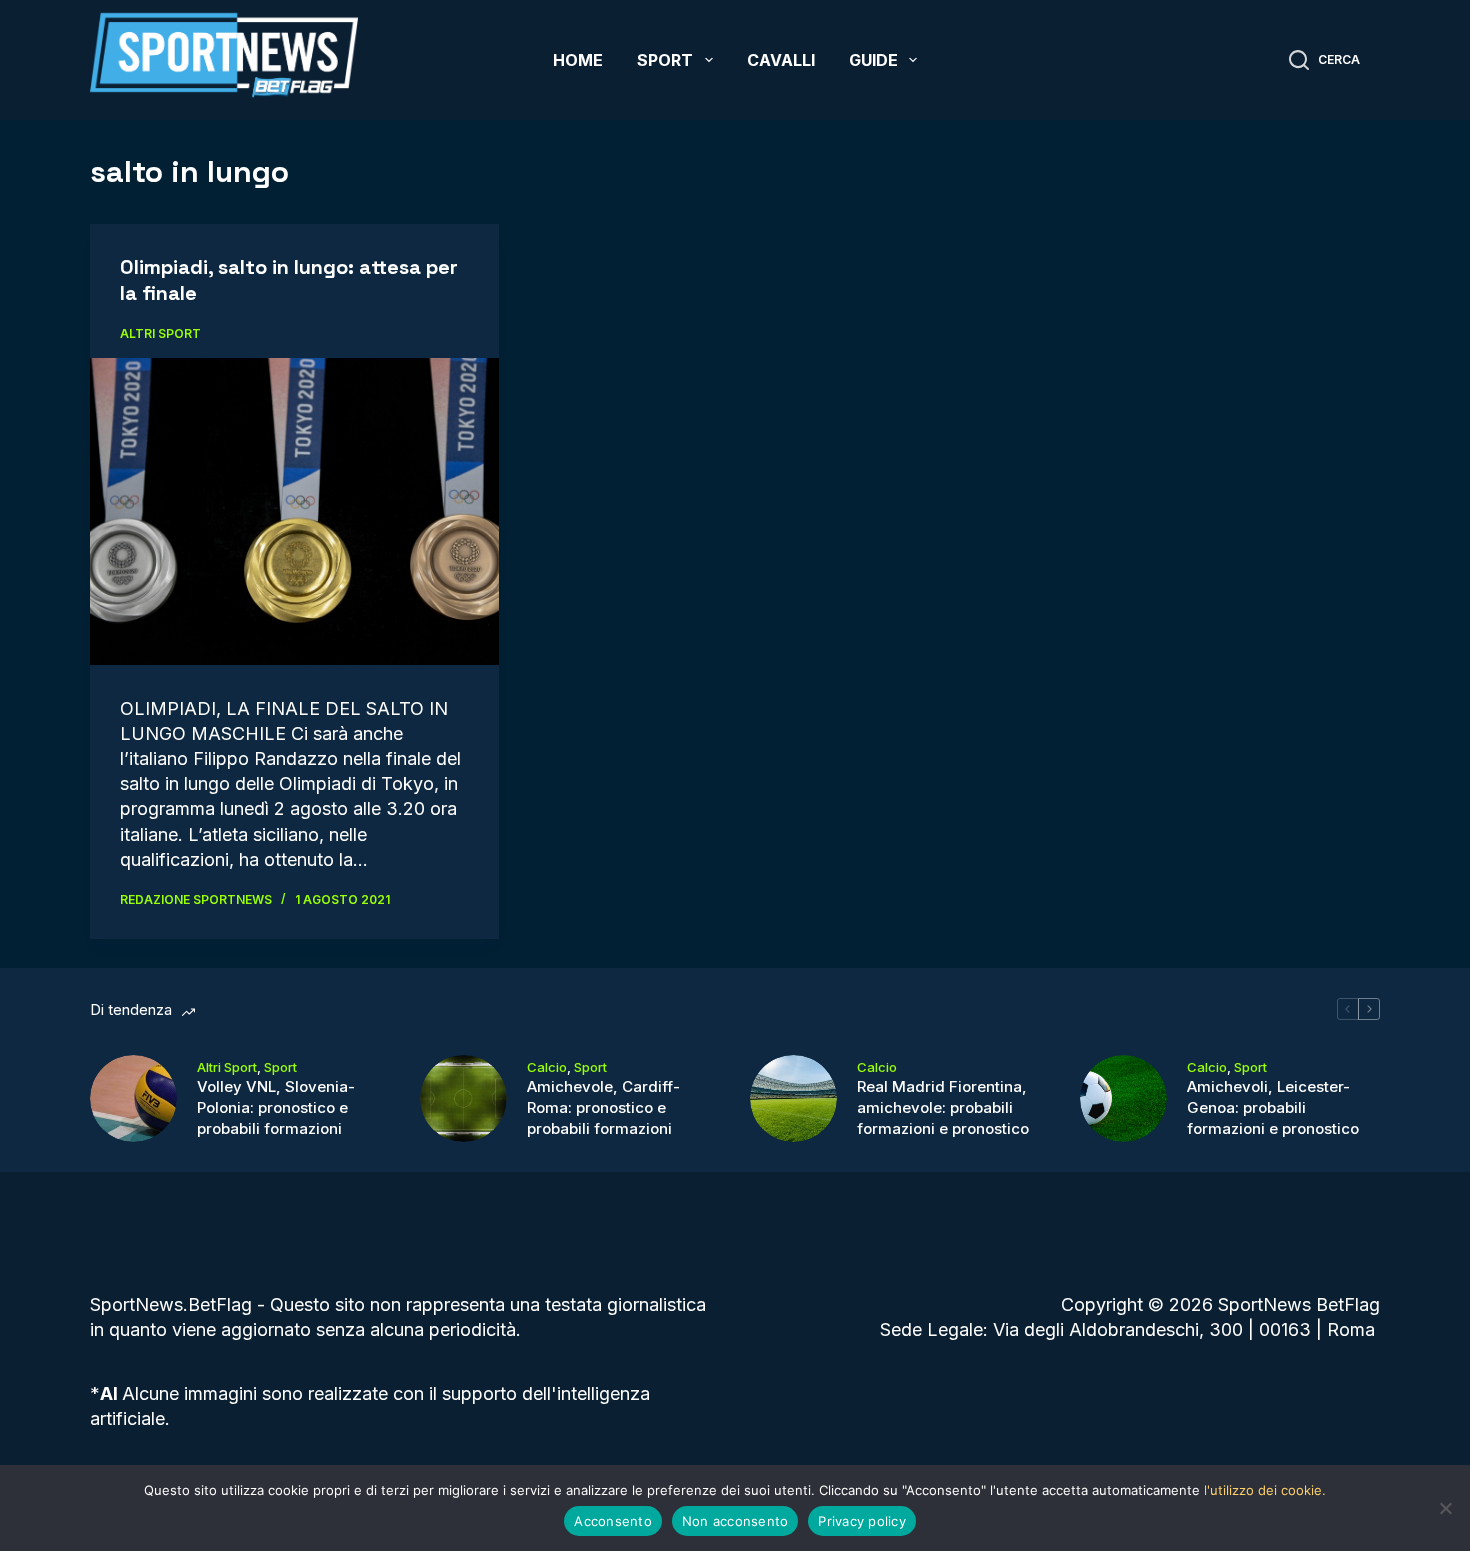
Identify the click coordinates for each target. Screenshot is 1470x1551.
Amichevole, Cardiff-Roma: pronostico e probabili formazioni (603, 1107)
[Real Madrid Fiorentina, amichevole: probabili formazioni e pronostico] (793, 1098)
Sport (665, 60)
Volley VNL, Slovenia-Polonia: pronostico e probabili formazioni (276, 1107)
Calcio (547, 1067)
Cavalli (781, 60)
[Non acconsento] (1445, 1508)
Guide (873, 60)
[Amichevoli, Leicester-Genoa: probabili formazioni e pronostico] (1123, 1098)
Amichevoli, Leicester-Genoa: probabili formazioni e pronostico (1273, 1107)
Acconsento (613, 1521)
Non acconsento (735, 1521)
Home (578, 60)
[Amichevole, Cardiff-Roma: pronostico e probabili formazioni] (463, 1098)
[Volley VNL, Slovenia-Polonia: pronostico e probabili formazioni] (133, 1098)
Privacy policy (862, 1521)
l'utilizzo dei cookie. (1265, 1490)
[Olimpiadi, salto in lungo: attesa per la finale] (294, 511)
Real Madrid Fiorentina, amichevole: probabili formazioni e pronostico (943, 1107)
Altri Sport (160, 333)
